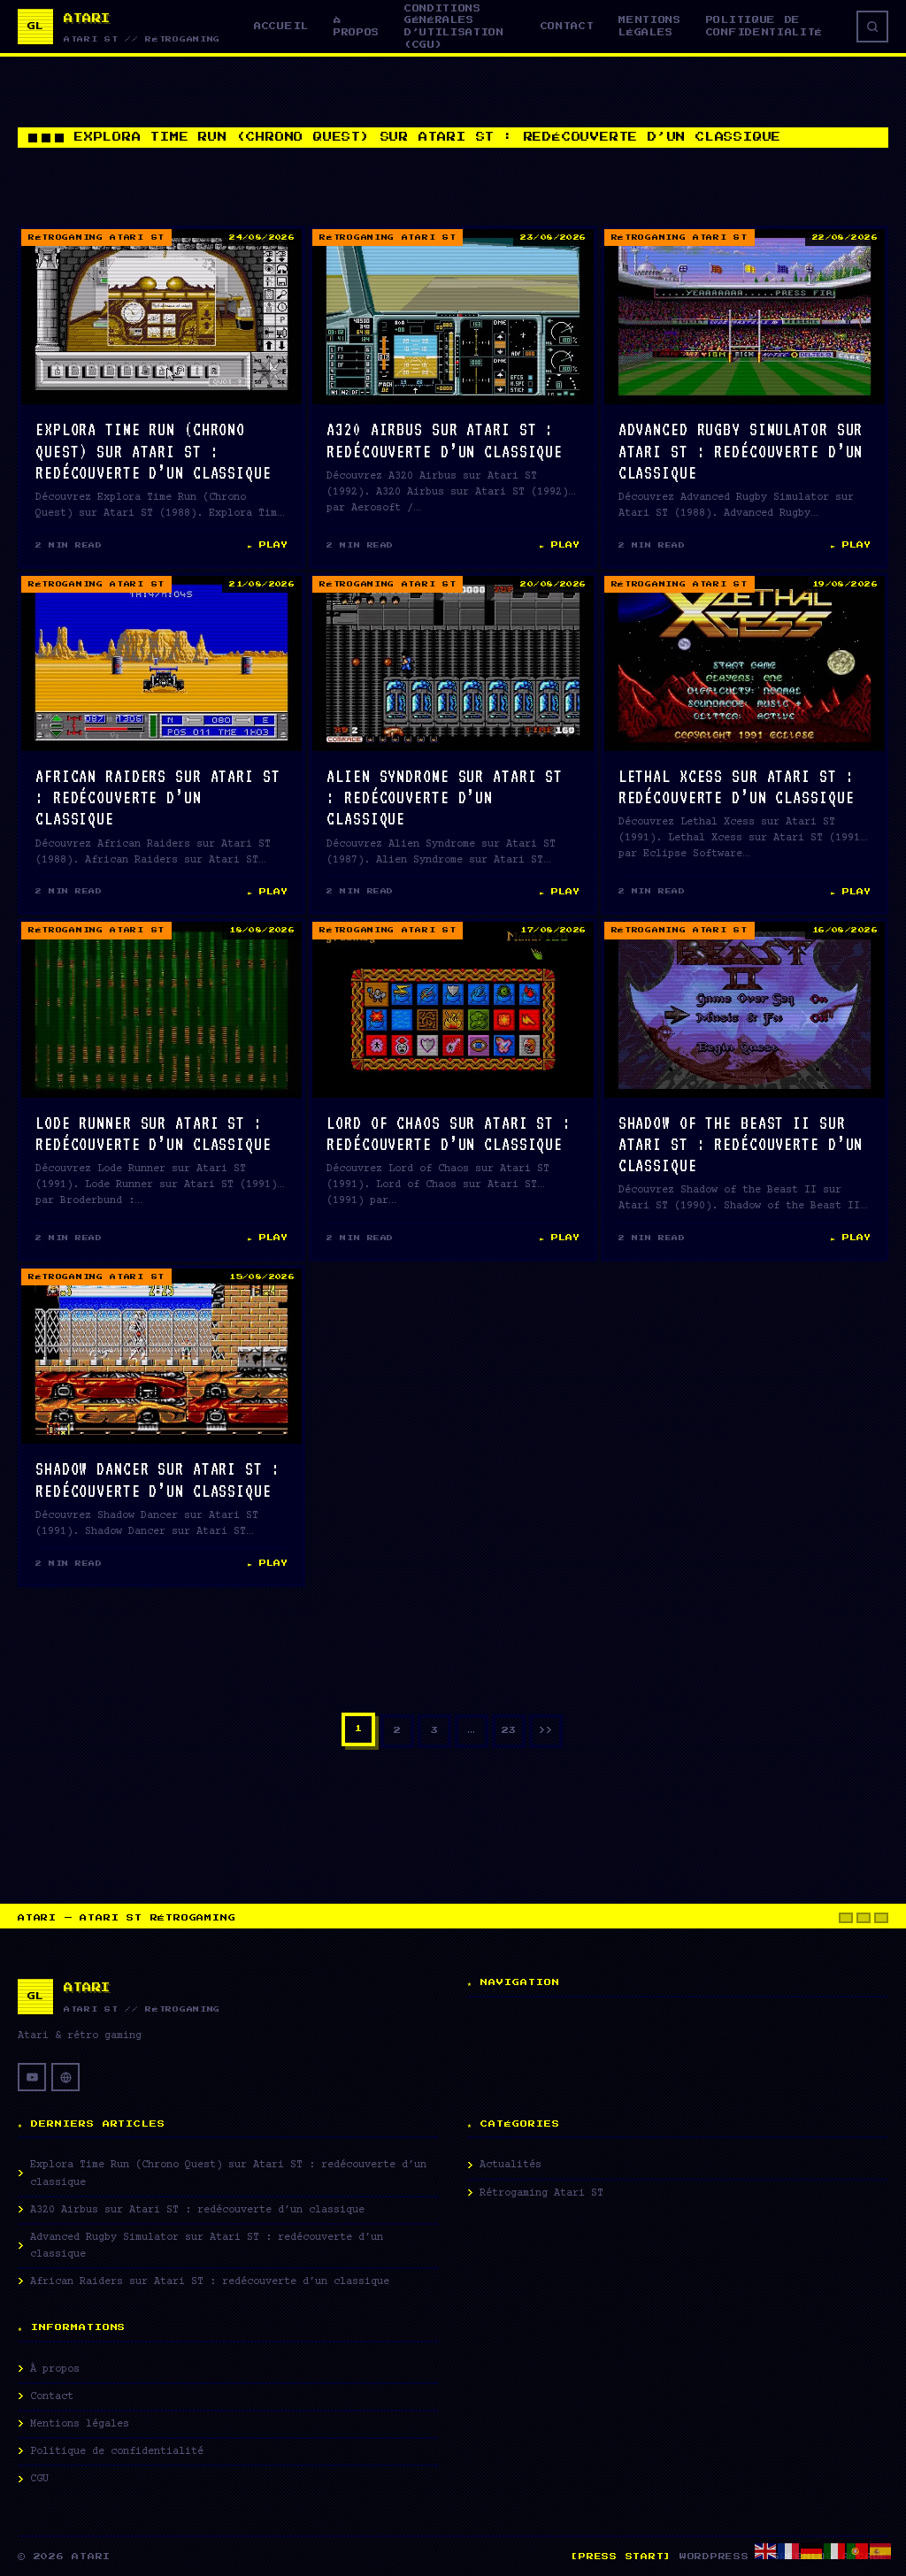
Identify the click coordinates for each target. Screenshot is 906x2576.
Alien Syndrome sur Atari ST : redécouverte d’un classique (445, 797)
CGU (39, 2479)
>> (546, 1730)
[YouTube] (32, 2077)
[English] (766, 2550)
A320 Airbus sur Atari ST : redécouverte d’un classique (197, 2210)
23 (509, 1730)
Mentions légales (649, 26)
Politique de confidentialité (764, 26)
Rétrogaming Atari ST (96, 238)
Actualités (511, 2165)
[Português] (858, 2550)
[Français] (789, 2550)
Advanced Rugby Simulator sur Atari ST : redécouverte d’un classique (741, 450)
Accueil (281, 26)
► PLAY (268, 545)
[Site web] (65, 2077)
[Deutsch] (812, 2550)
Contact (568, 26)
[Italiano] (835, 2550)
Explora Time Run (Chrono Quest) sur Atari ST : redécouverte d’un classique (154, 450)
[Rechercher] (872, 27)
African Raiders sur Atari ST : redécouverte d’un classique (158, 797)
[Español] (881, 2550)
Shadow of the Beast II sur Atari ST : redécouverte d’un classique (741, 1144)
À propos (357, 26)
